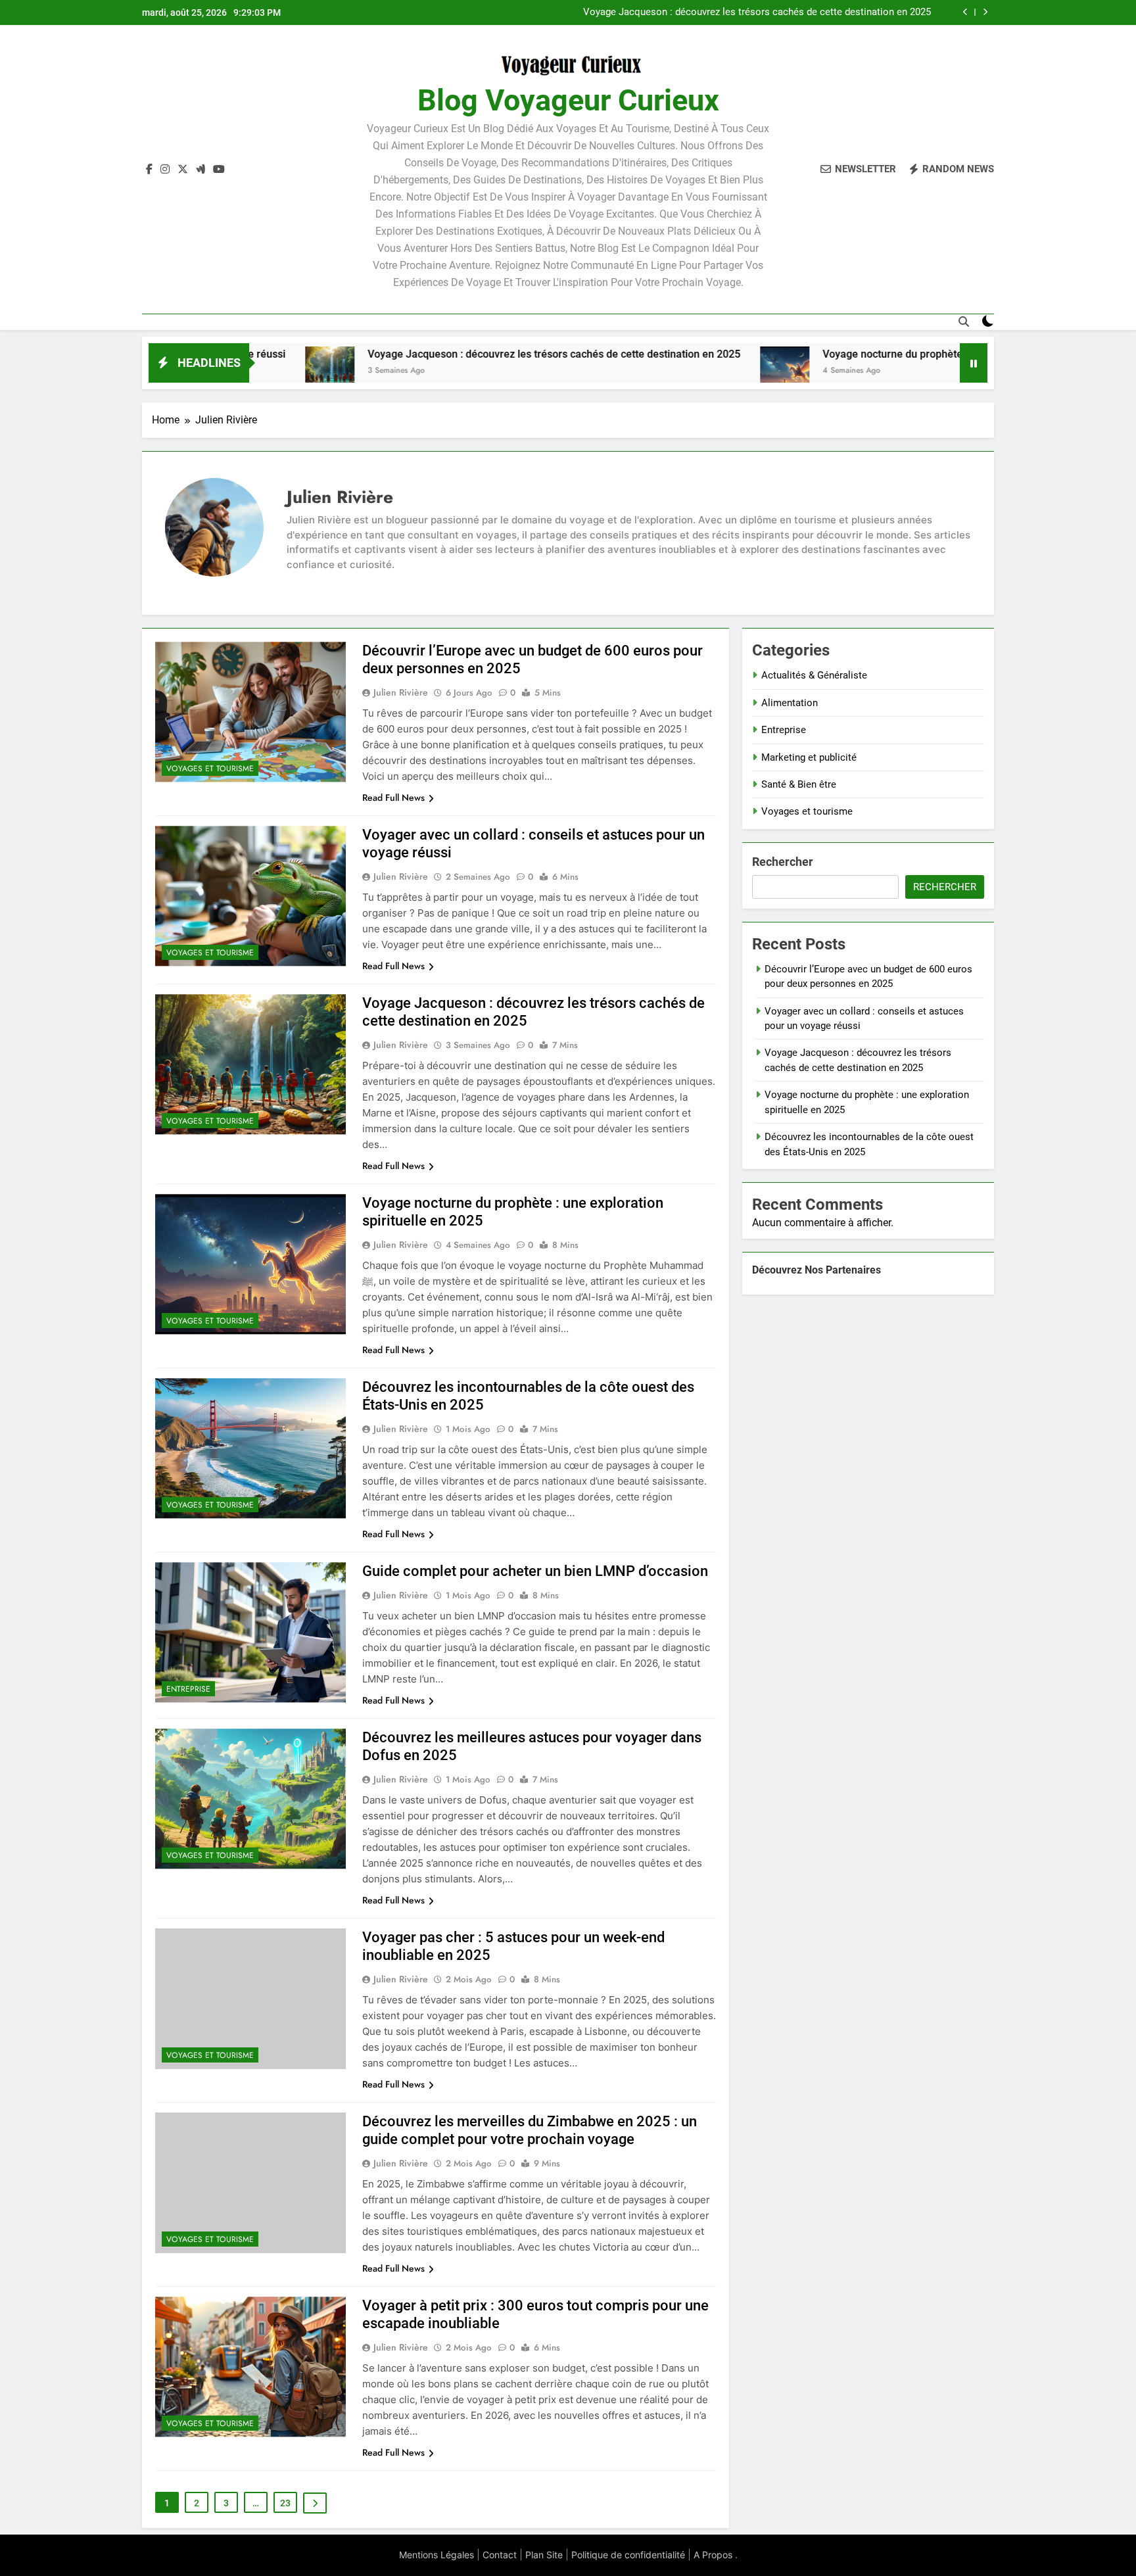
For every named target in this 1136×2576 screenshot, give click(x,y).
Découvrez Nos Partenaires (816, 1270)
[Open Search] (964, 322)
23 (285, 2503)
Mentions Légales (437, 2555)
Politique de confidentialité (628, 2555)
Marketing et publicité (809, 757)
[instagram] (165, 170)
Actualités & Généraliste (814, 675)
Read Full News (393, 798)
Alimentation (790, 703)
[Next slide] (985, 12)
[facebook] (149, 170)
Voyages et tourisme (210, 769)
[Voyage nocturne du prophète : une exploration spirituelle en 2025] (662, 371)
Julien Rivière (401, 692)
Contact (500, 2555)
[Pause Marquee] (974, 363)
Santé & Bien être (799, 784)
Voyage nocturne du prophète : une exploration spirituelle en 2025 (787, 12)
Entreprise (188, 1689)
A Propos (713, 2555)
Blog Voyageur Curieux (568, 100)
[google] (201, 170)
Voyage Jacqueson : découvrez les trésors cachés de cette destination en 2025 (431, 354)
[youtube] (219, 170)
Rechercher (783, 862)
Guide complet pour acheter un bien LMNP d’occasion (535, 1571)
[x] (183, 170)
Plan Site (544, 2555)
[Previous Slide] (965, 12)
